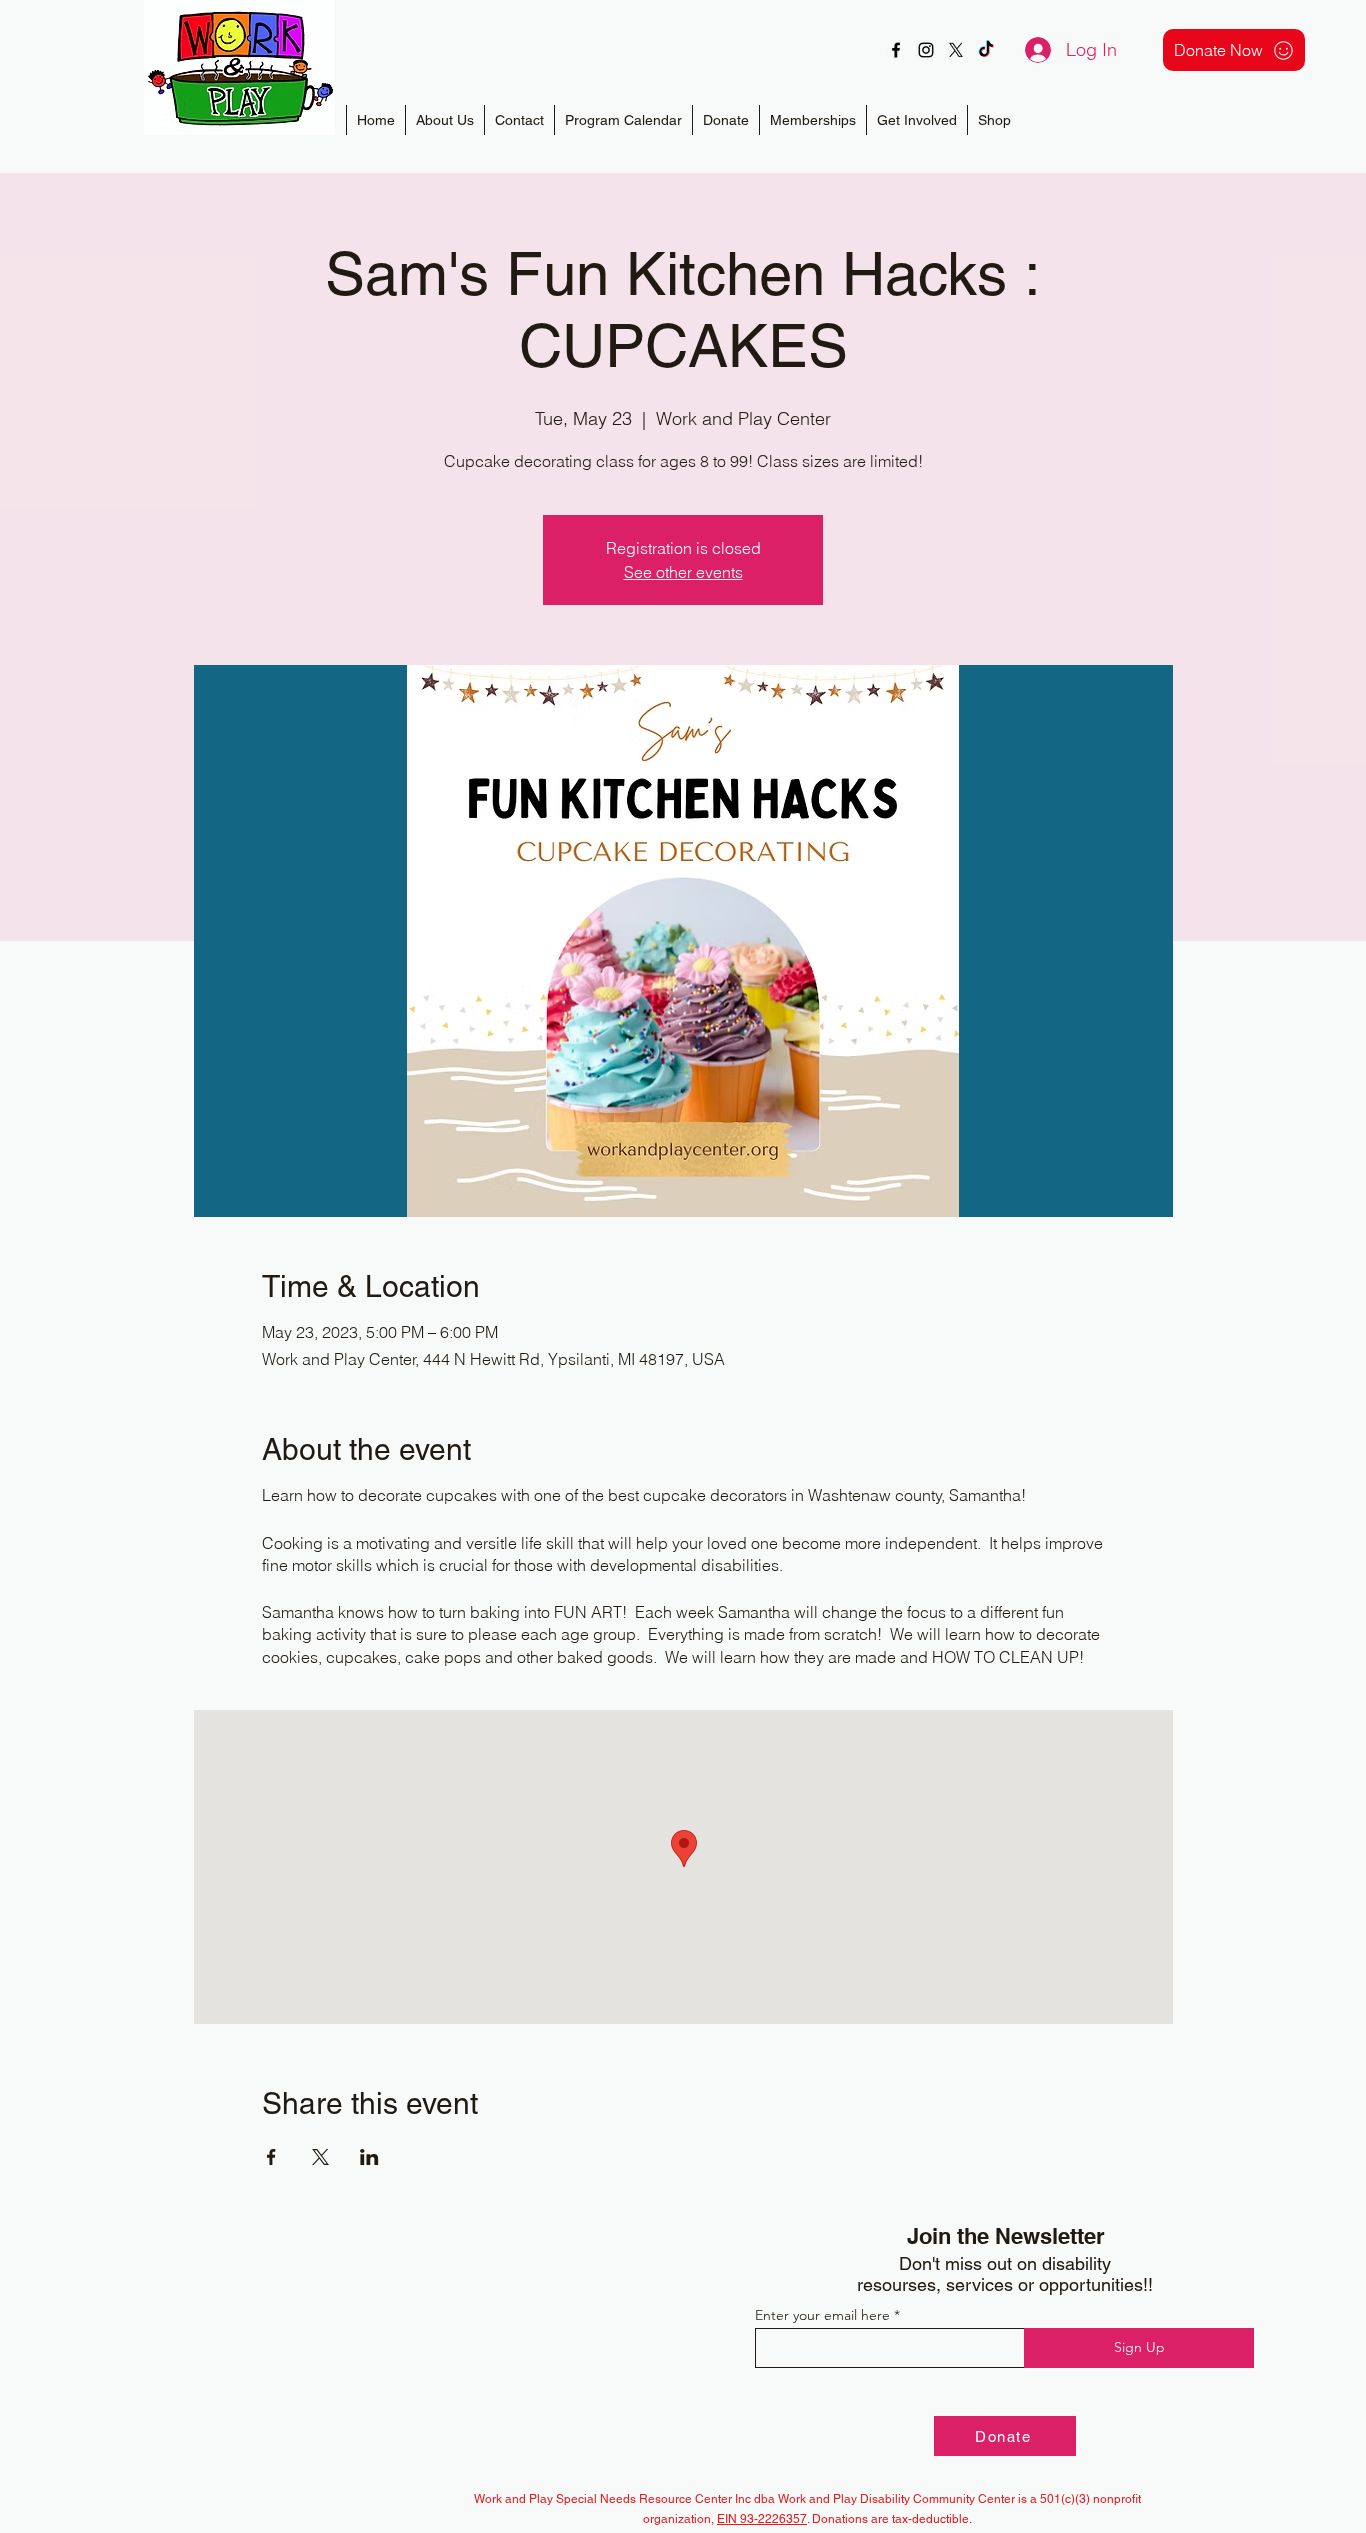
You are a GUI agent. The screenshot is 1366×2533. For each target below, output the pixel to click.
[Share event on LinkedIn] (369, 2157)
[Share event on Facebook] (271, 2157)
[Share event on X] (320, 2157)
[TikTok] (986, 50)
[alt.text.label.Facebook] (896, 50)
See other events (683, 572)
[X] (956, 50)
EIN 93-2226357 (762, 2519)
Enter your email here (822, 2315)
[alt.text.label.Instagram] (926, 50)
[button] (812, 120)
